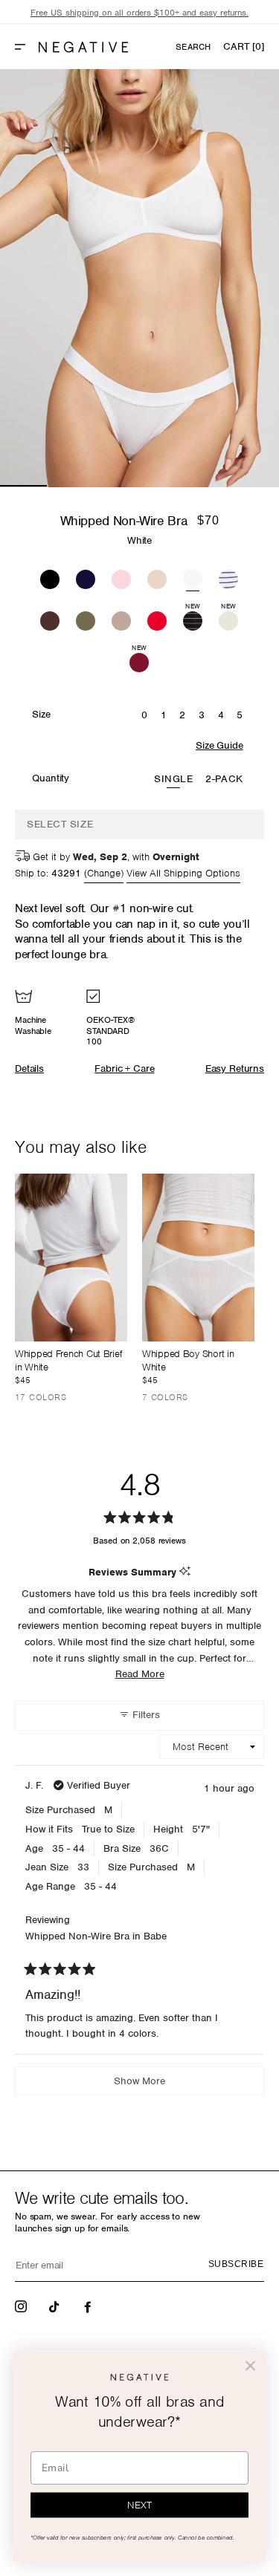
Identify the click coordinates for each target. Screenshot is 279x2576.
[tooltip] (185, 1572)
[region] (139, 13)
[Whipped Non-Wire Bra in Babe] (121, 577)
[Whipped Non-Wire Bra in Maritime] (228, 577)
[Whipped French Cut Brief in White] (71, 1258)
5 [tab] (209, 486)
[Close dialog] (250, 2366)
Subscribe (236, 2264)
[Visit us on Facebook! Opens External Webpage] (89, 2306)
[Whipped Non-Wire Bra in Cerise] (157, 619)
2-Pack (224, 779)
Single (173, 779)
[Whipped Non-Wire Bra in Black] (50, 577)
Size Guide (219, 745)
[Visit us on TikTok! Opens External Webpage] (56, 2306)
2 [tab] (70, 486)
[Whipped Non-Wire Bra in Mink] (121, 619)
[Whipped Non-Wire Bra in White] (193, 577)
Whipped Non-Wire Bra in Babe (96, 1936)
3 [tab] (116, 486)
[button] (26, 47)
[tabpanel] (139, 278)
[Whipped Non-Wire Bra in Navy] (86, 577)
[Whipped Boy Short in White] (198, 1258)
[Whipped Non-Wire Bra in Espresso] (50, 619)
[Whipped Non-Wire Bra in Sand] (157, 577)
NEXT (139, 2505)
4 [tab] (163, 486)
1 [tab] (23, 486)
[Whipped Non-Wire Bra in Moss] (86, 619)
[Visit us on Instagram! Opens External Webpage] (22, 2306)
